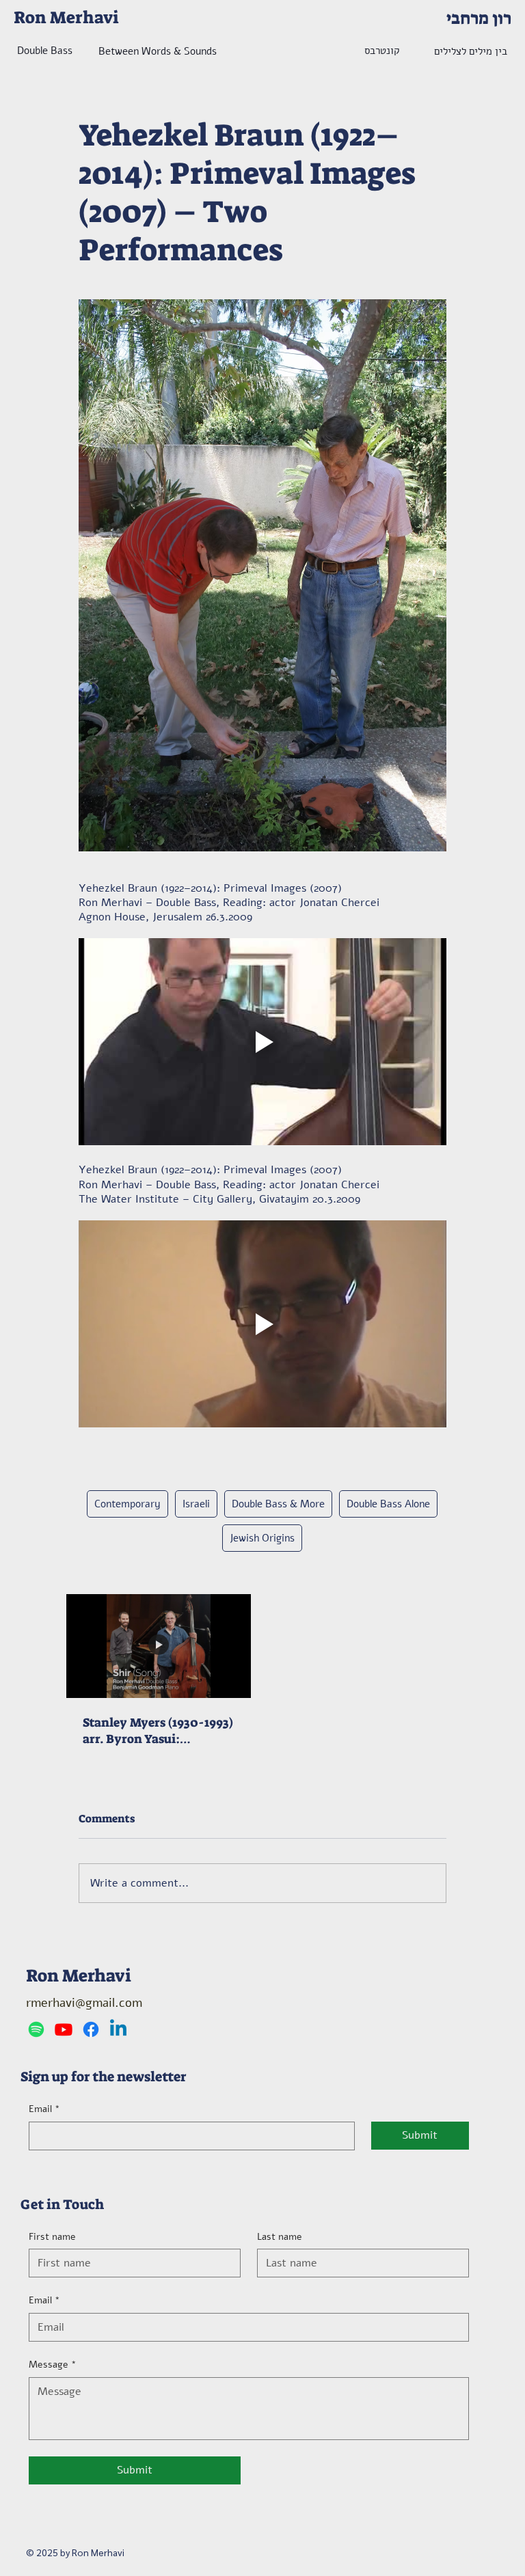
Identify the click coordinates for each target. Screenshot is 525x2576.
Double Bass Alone (388, 1504)
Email (44, 2109)
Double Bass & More (278, 1504)
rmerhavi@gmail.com (84, 2003)
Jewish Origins (262, 1538)
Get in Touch (62, 2204)
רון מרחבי (479, 18)
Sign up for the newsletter (104, 2077)
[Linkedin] (118, 2029)
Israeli (196, 1504)
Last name (280, 2237)
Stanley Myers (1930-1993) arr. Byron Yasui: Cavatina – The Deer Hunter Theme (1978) (158, 1731)
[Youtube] (64, 2029)
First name (52, 2237)
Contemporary (127, 1504)
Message (53, 2365)
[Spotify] (36, 2029)
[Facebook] (91, 2029)
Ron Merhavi (66, 17)
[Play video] (262, 1042)
